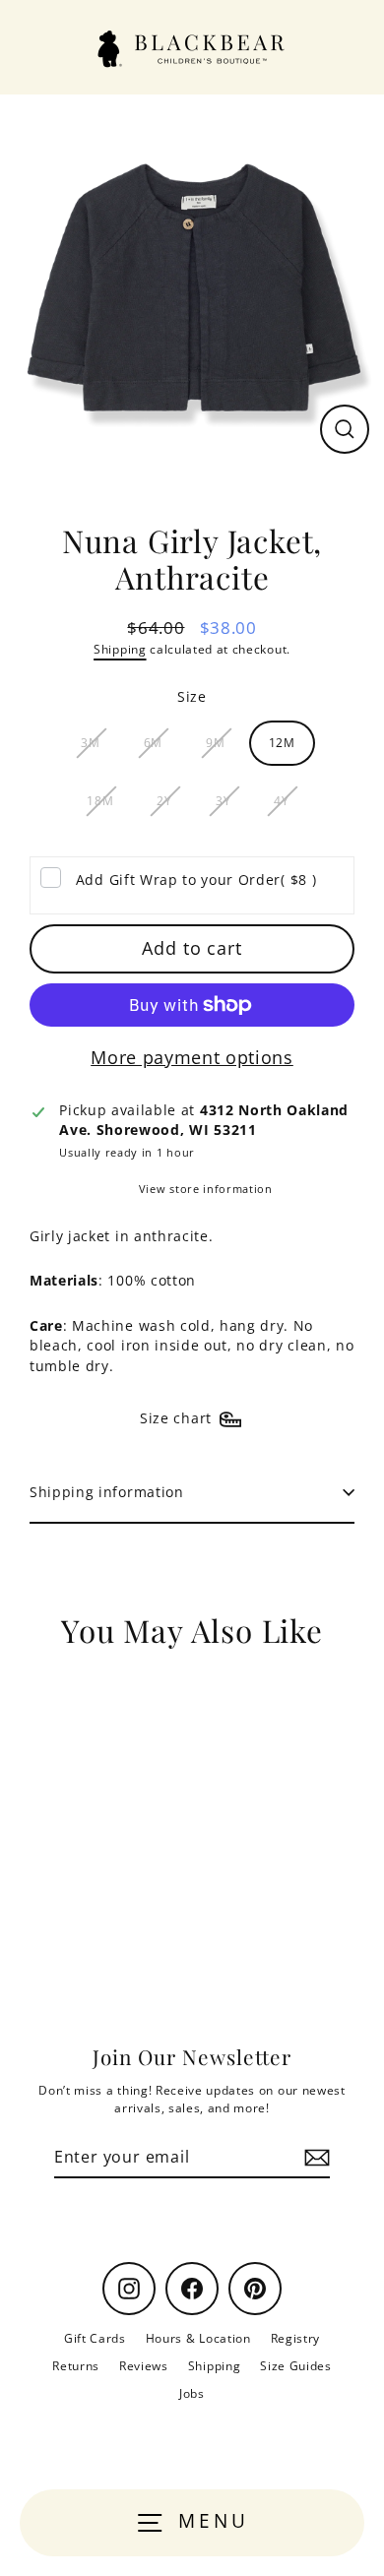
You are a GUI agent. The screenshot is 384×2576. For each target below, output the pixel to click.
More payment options (192, 1057)
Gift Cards (95, 2338)
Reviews (144, 2365)
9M (215, 742)
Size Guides (295, 2365)
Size (192, 696)
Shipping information (107, 1492)
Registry (295, 2338)
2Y (164, 800)
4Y (281, 800)
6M (153, 742)
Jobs (192, 2393)
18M (100, 800)
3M (90, 742)
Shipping (120, 649)
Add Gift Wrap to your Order (196, 880)
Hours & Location (198, 2338)
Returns (76, 2365)
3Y (223, 800)
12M (282, 742)
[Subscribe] (314, 2158)
